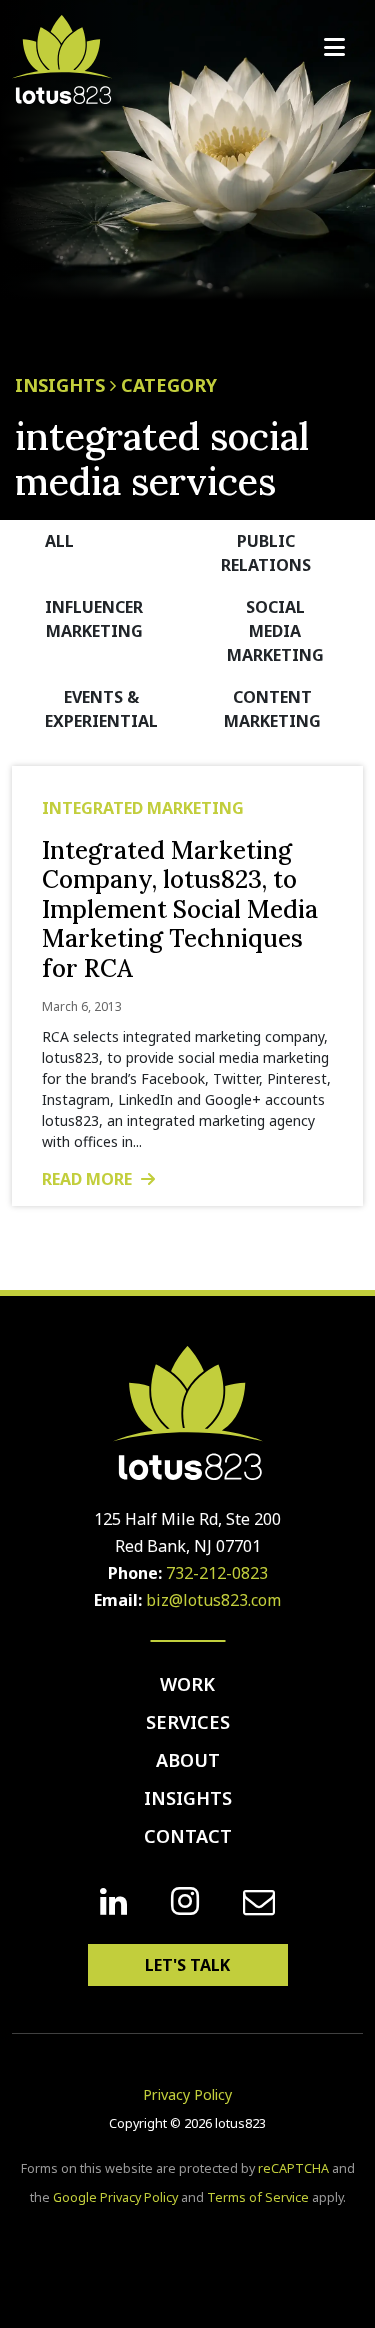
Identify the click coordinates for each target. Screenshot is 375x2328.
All (59, 541)
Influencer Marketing (94, 619)
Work (187, 1684)
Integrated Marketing (143, 808)
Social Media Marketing (275, 631)
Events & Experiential (101, 709)
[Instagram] (185, 1901)
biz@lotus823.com (213, 1600)
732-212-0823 (217, 1573)
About (188, 1760)
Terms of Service (258, 2197)
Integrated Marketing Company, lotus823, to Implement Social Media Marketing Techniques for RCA (180, 909)
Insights (188, 1798)
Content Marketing (272, 709)
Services (188, 1722)
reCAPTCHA (293, 2168)
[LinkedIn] (113, 1902)
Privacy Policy (187, 2094)
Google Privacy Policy (115, 2197)
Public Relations (266, 553)
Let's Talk (187, 1965)
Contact (188, 1836)
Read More (89, 1179)
